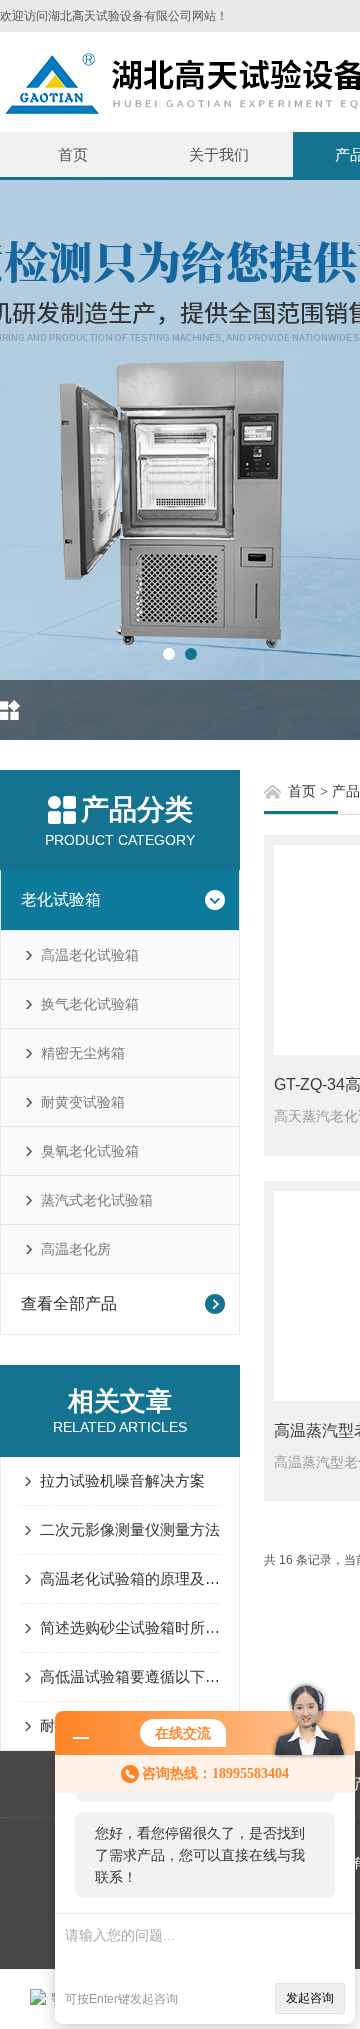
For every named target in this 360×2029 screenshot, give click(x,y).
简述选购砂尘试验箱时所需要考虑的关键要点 (130, 1627)
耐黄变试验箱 (83, 1102)
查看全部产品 (69, 1303)
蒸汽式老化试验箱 (97, 1200)
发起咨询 (310, 1998)
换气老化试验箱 (90, 1004)
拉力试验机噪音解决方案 (122, 1480)
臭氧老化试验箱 (90, 1151)
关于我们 (219, 154)
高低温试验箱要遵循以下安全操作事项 (130, 1676)
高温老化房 (76, 1249)
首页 (73, 154)
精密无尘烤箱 (83, 1053)
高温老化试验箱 (90, 955)
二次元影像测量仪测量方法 (130, 1529)
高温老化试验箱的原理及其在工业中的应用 (130, 1578)
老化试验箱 (61, 899)
